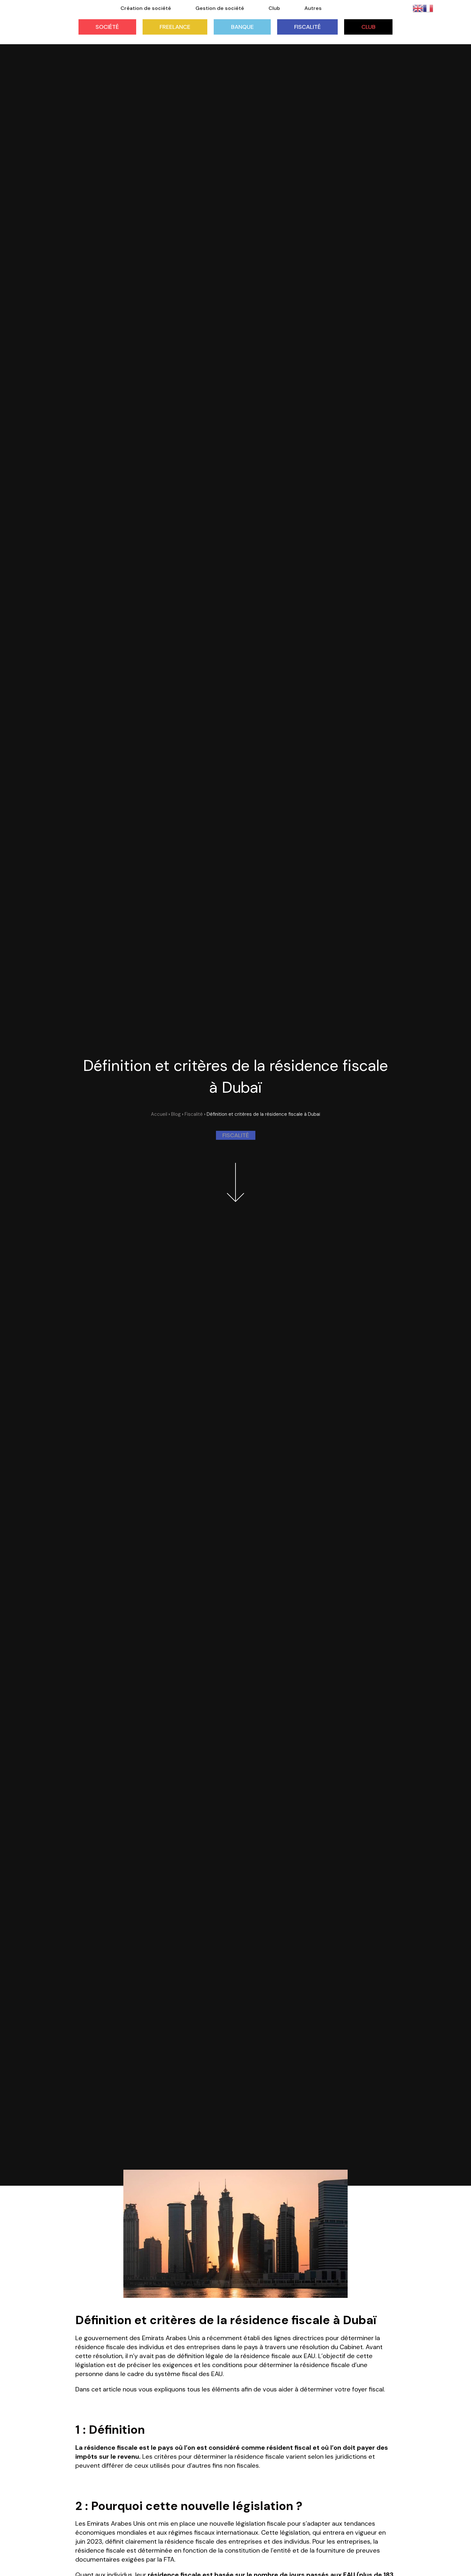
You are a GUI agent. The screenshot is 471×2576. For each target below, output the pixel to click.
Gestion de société (220, 8)
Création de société (146, 8)
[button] (236, 1135)
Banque (242, 27)
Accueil (159, 1114)
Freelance (175, 27)
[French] (428, 8)
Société (107, 27)
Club (368, 27)
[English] (418, 8)
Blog (176, 1114)
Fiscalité (307, 27)
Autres (313, 8)
